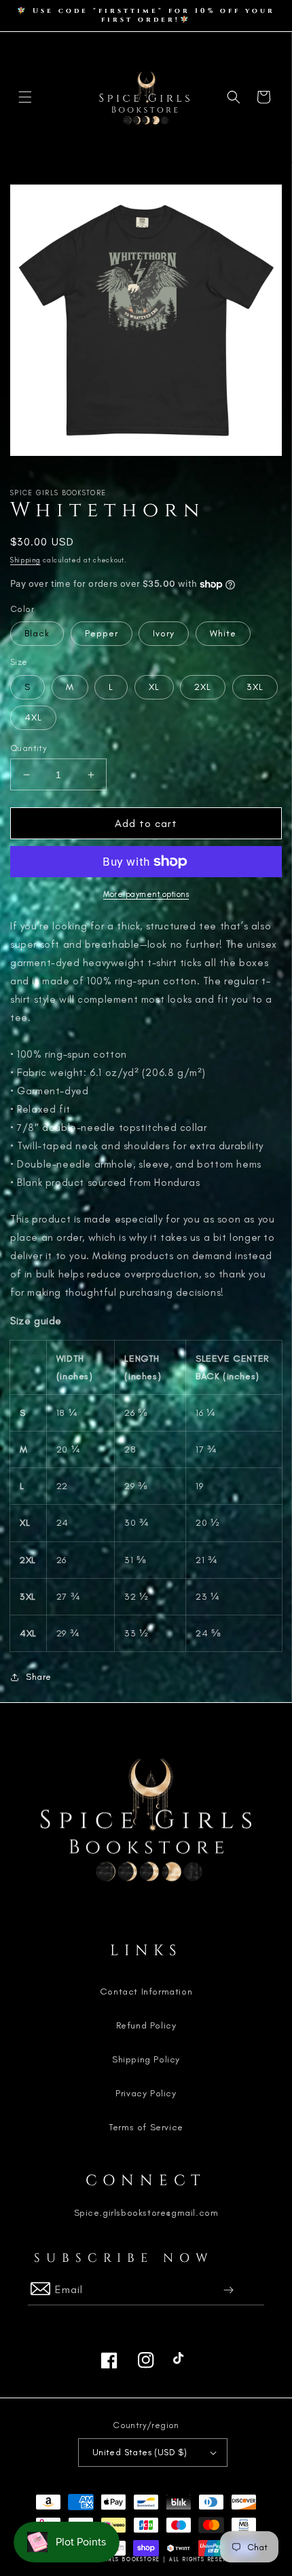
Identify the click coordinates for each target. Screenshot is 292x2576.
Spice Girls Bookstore (120, 2559)
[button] (25, 97)
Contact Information (146, 1992)
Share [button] (39, 1677)
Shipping (25, 560)
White (223, 633)
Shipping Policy (146, 2059)
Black (37, 633)
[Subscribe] (229, 2290)
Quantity (29, 748)
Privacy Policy (146, 2093)
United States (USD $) (140, 2452)
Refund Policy (146, 2025)
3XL (255, 687)
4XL (33, 717)
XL (154, 687)
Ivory (164, 633)
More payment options (146, 894)
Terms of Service (146, 2127)
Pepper (102, 633)
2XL (203, 687)
